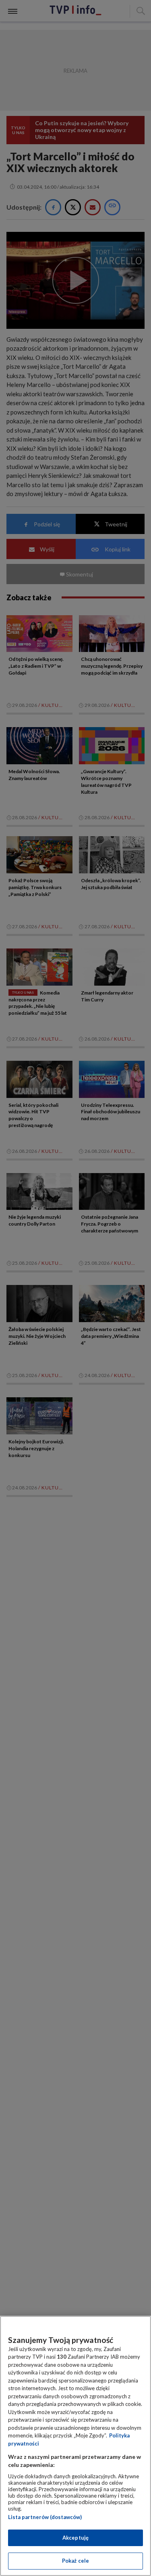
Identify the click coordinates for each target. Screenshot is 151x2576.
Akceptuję (75, 2538)
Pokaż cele (75, 2561)
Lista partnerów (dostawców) (45, 2517)
